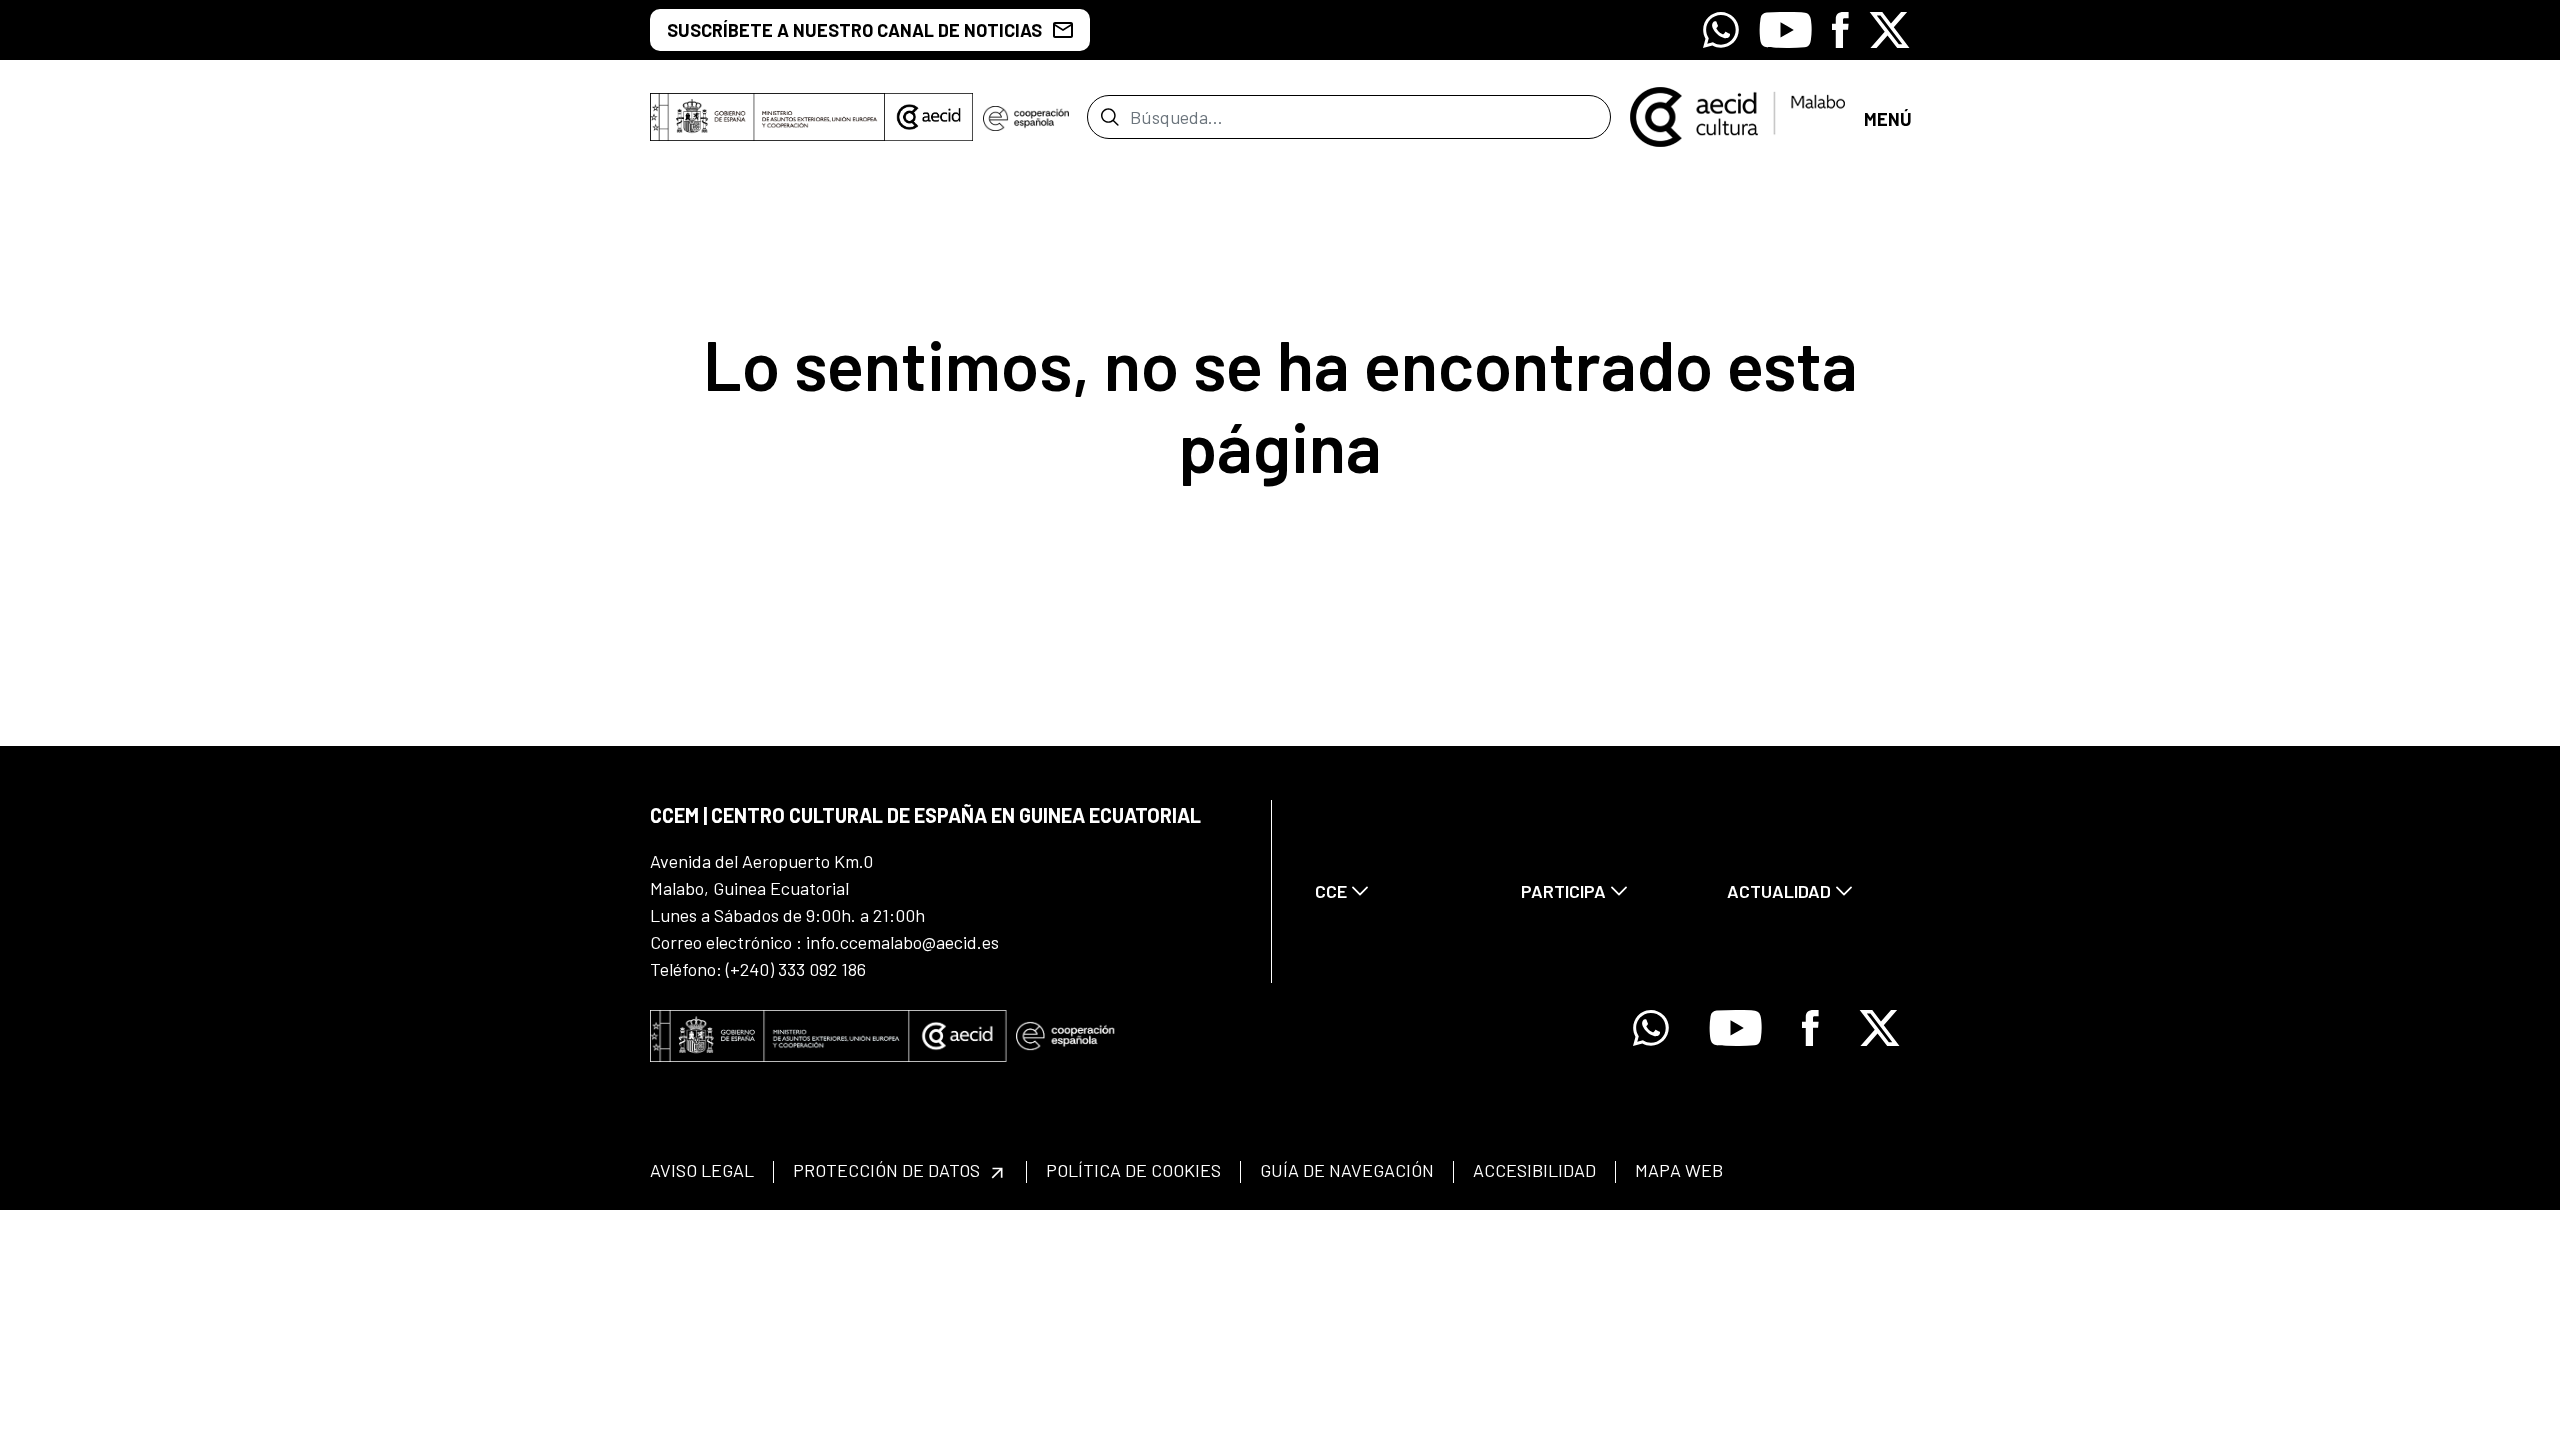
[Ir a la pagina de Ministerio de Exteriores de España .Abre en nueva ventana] (767, 117)
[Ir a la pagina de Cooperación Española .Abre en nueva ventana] (1026, 117)
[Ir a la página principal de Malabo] (1737, 115)
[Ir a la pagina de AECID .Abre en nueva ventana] (929, 117)
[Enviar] (1109, 117)
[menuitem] (1401, 891)
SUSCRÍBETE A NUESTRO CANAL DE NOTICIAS (854, 30)
